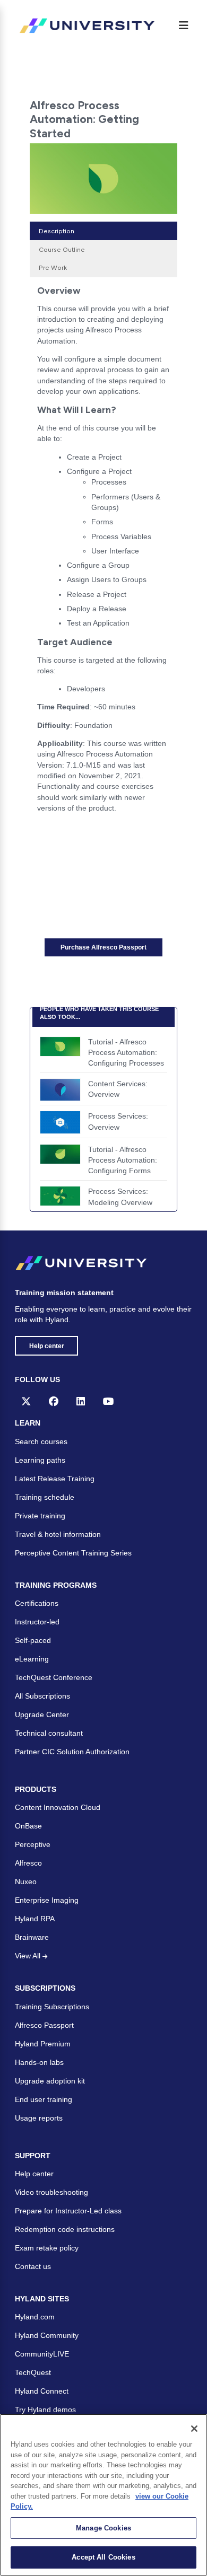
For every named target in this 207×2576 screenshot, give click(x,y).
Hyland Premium (43, 2044)
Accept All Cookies (103, 2557)
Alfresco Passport (44, 2025)
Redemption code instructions (65, 2229)
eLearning (32, 1659)
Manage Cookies (103, 2528)
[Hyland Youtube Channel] (109, 1401)
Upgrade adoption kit (50, 2081)
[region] (103, 2495)
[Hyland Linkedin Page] (81, 1401)
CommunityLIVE (42, 2354)
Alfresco (28, 1863)
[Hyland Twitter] (26, 1401)
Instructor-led (37, 1622)
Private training (40, 1516)
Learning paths (40, 1460)
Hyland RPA (35, 1919)
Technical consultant (49, 1733)
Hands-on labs (39, 2062)
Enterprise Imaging (47, 1900)
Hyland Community (47, 2335)
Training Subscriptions (52, 2007)
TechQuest (33, 2372)
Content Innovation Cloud (58, 1807)
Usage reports (39, 2118)
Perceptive (33, 1844)
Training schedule (45, 1497)
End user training (44, 2099)
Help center (47, 1346)
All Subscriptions (42, 1696)
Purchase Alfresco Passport (103, 947)
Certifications (37, 1603)
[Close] (194, 2429)
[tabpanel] (103, 553)
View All (29, 1956)
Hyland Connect (42, 2391)
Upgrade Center (42, 1715)
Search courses (41, 1441)
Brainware (32, 1937)
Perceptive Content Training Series (73, 1553)
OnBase (28, 1826)
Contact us (33, 2266)
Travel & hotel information (58, 1534)
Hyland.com (35, 2317)
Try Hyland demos (45, 2410)
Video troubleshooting (51, 2192)
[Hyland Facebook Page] (54, 1401)
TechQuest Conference (54, 1677)
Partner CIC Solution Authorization (72, 1752)
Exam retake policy (47, 2248)
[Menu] (184, 25)
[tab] (103, 231)
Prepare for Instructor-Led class (68, 2211)
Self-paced (33, 1640)
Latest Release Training (55, 1479)
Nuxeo (26, 1882)
